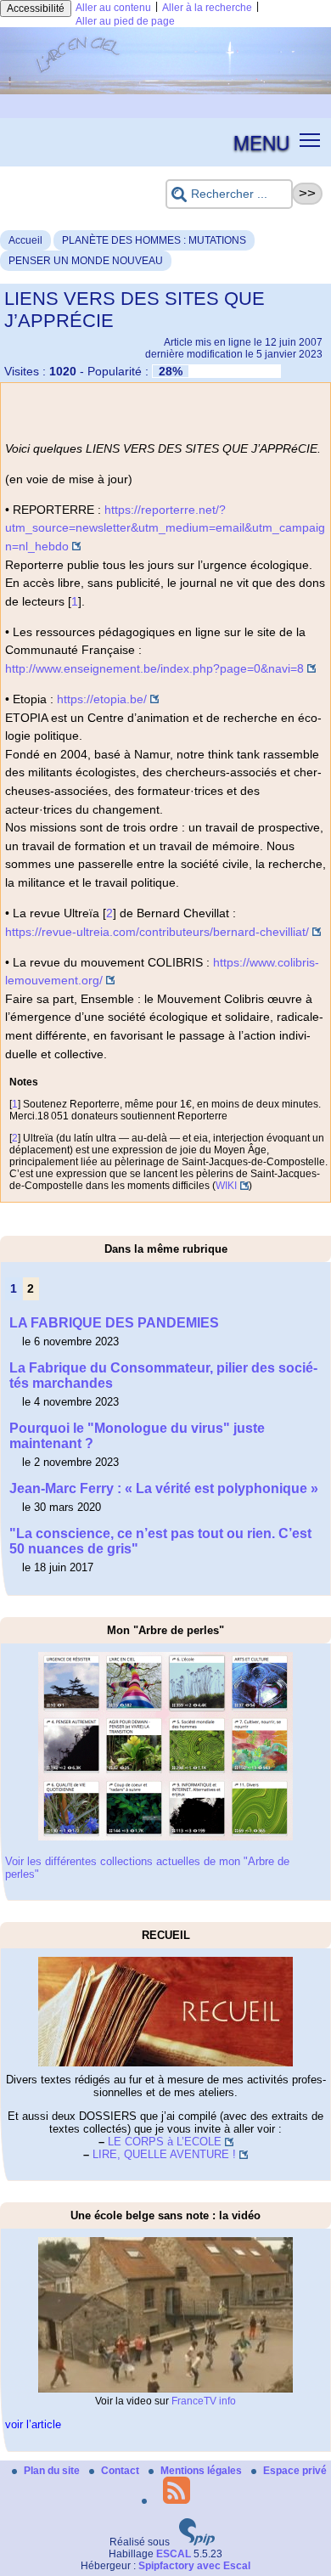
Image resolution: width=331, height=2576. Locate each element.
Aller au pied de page (125, 21)
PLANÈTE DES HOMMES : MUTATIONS (154, 240)
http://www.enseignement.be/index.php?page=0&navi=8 (154, 668)
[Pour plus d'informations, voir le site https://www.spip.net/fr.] (197, 2542)
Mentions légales (202, 2471)
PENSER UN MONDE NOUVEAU (86, 261)
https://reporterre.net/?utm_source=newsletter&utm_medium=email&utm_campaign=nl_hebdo (165, 528)
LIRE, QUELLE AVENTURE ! (164, 2154)
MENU (261, 142)
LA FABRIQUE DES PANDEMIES (114, 1323)
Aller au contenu (113, 8)
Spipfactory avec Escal (194, 2566)
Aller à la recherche (207, 8)
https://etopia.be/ (102, 699)
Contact (121, 2471)
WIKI (226, 1186)
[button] (310, 139)
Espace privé (295, 2471)
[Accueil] (165, 91)
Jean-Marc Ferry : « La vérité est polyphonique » (164, 1488)
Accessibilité (36, 8)
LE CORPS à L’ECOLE (165, 2142)
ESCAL (174, 2554)
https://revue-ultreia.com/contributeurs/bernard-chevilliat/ (157, 932)
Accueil (25, 240)
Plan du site (53, 2471)
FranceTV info (204, 2401)
